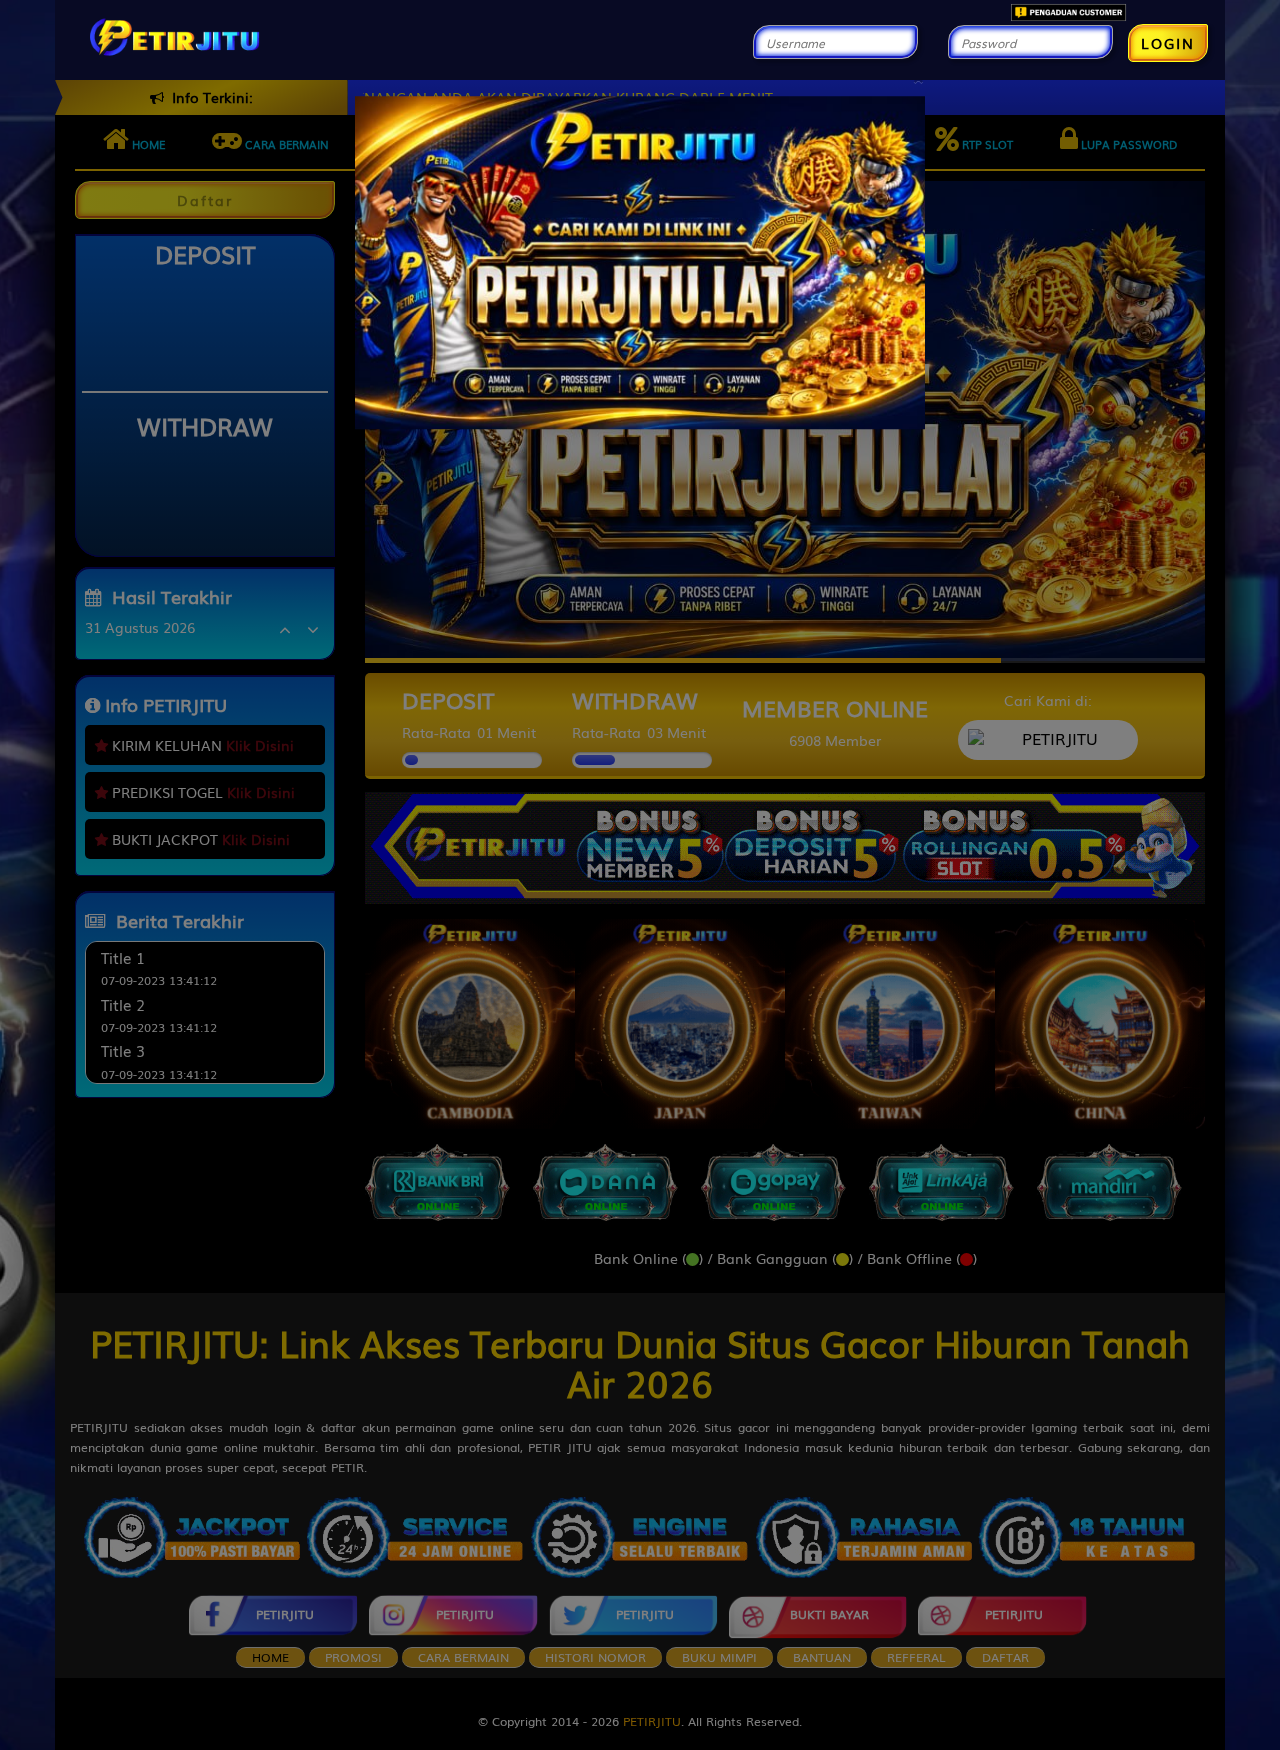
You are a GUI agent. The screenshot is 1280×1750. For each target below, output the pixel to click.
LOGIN (1168, 43)
